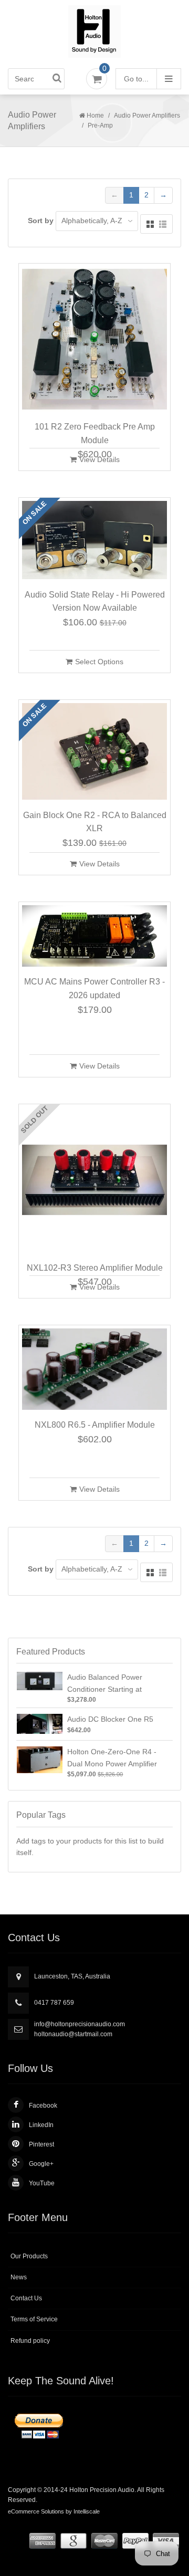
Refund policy (30, 2341)
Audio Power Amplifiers (147, 116)
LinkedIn (41, 2125)
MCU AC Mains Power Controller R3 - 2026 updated (94, 988)
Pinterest (41, 2144)
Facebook (43, 2106)
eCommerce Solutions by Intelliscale (54, 2511)
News (19, 2277)
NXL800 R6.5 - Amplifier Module (95, 1425)
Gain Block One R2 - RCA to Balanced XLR (95, 822)
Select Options (99, 662)
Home (95, 116)
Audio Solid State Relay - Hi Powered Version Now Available (95, 601)
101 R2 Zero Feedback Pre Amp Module (95, 433)
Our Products (29, 2256)
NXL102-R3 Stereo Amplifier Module (95, 1268)
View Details (99, 459)
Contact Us (26, 2298)
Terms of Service (34, 2319)
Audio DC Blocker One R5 (110, 1719)
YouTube (42, 2183)
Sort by (41, 221)
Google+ (41, 2164)
